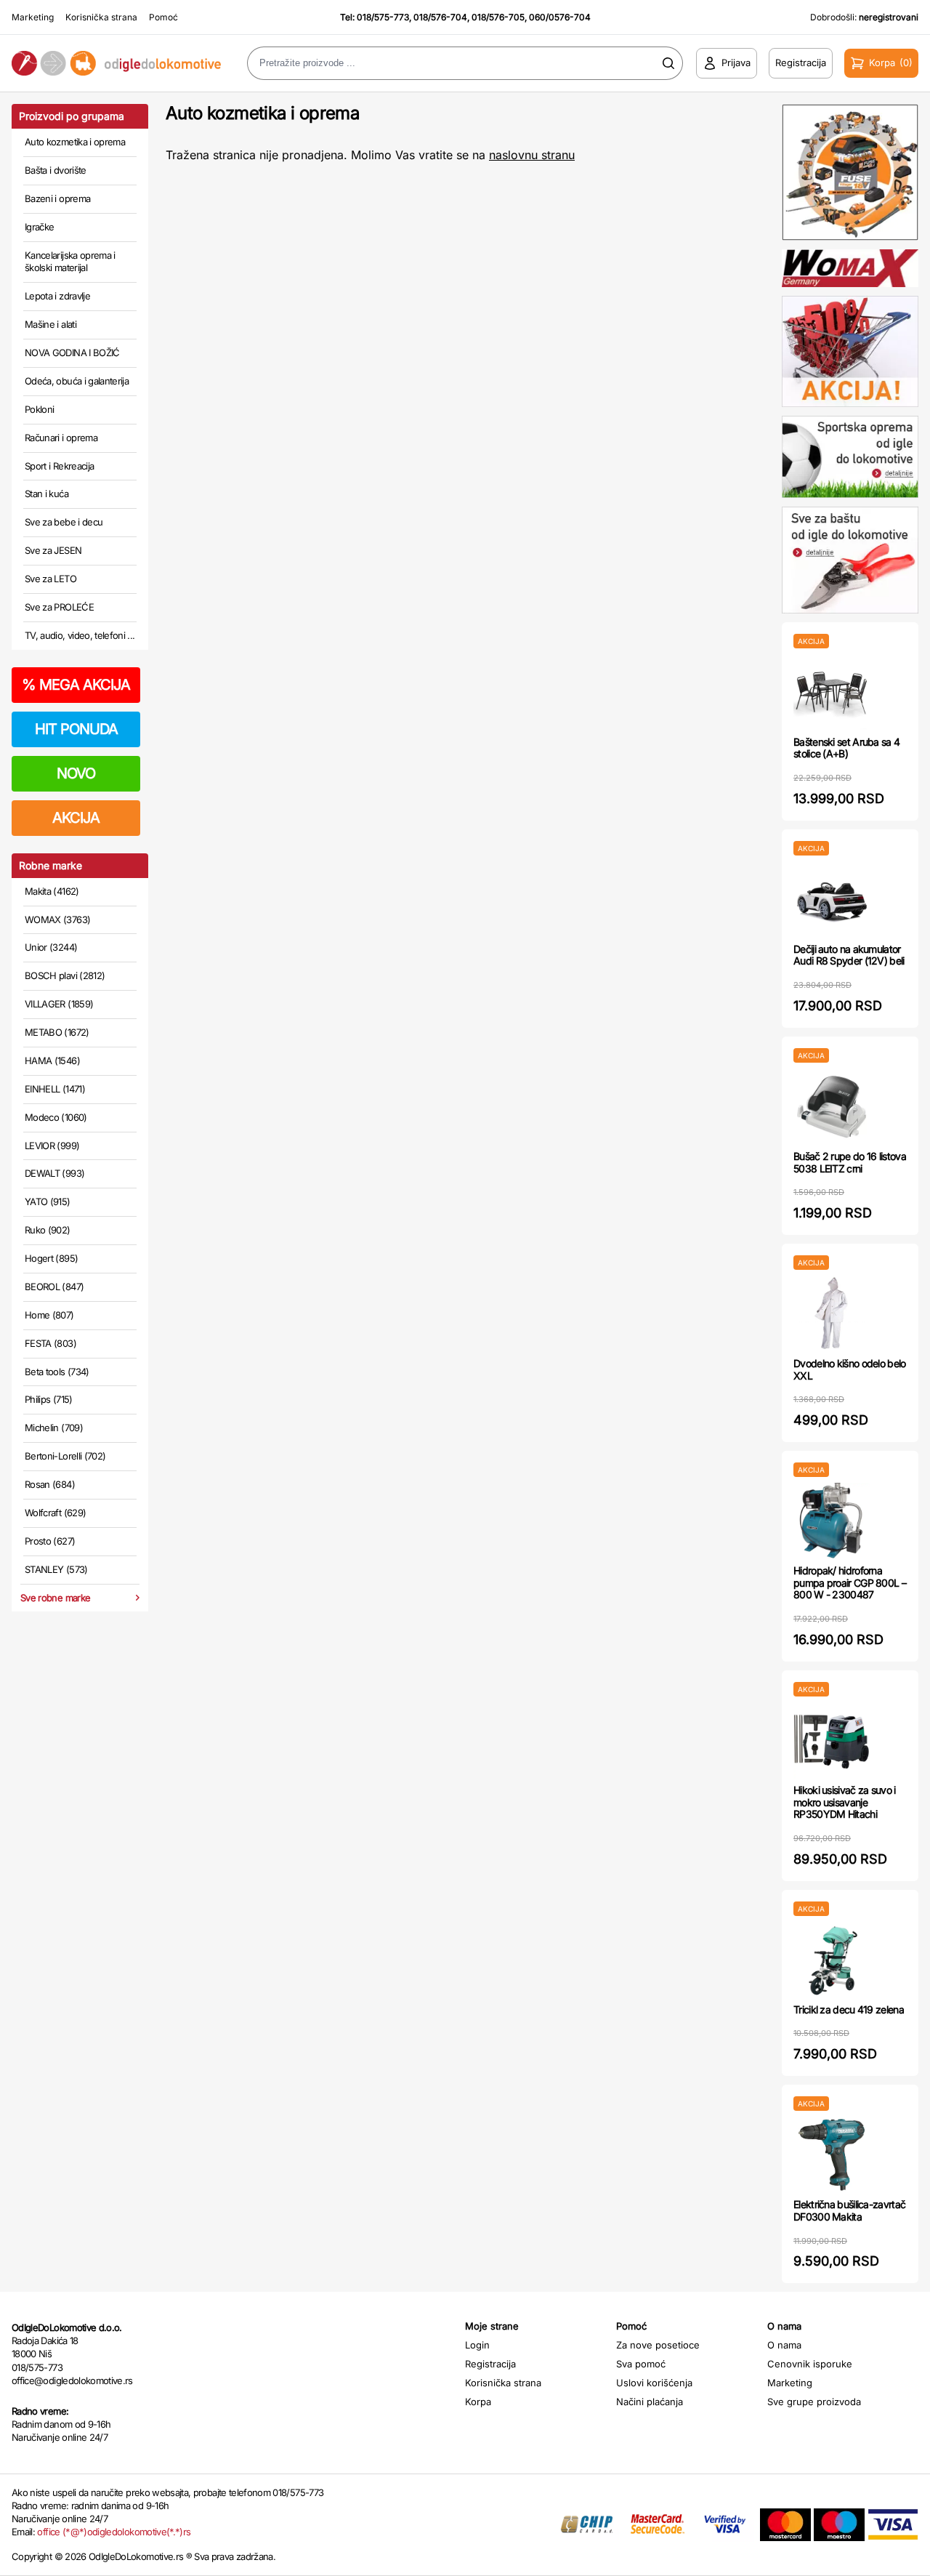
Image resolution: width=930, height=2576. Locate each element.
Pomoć (163, 17)
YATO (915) (48, 1202)
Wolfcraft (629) (55, 1513)
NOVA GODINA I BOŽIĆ (72, 353)
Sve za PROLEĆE (59, 607)
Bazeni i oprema (57, 198)
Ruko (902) (48, 1230)
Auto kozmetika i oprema (75, 142)
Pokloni (39, 409)
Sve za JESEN (53, 550)
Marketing (33, 17)
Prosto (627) (50, 1541)
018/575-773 (383, 17)
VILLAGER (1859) (59, 1004)
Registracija (490, 2364)
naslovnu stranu (532, 155)
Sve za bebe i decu (64, 522)
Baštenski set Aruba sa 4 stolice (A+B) (846, 748)
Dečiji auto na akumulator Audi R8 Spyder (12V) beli (849, 955)
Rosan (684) (50, 1484)
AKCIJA (76, 818)
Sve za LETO (50, 579)
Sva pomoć (641, 2364)
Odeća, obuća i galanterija (77, 381)
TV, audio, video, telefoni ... (80, 635)
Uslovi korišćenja (654, 2383)
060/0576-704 (560, 17)
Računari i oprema (61, 438)
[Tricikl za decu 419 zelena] (832, 1960)
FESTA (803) (50, 1343)
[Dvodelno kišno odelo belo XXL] (832, 1314)
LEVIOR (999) (52, 1146)
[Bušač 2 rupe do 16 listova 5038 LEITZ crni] (832, 1107)
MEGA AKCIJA (76, 685)
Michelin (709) (54, 1428)
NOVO (76, 773)
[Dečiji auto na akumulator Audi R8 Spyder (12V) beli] (832, 899)
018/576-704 (440, 17)
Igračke (39, 227)
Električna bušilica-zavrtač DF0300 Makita (849, 2210)
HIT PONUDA (76, 729)
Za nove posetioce (658, 2345)
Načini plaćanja (650, 2402)
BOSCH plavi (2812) (65, 975)
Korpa (478, 2402)
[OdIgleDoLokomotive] (116, 64)
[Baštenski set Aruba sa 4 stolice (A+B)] (832, 692)
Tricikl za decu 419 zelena (849, 2009)
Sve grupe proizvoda (814, 2402)
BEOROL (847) (54, 1287)
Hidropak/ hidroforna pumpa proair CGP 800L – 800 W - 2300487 (850, 1583)
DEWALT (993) (54, 1173)
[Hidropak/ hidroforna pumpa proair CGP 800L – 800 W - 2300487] (832, 1521)
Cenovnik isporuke (810, 2364)
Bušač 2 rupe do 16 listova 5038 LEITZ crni (850, 1162)
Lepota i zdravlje (57, 296)
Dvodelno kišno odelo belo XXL (850, 1369)
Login (477, 2345)
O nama (784, 2345)
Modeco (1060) (56, 1117)
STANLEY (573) (56, 1569)
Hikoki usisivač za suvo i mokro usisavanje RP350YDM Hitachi (845, 1802)
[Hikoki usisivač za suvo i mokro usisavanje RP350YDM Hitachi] (832, 1740)
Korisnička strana (101, 17)
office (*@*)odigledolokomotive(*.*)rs (114, 2532)
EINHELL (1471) (55, 1089)
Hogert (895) (51, 1258)
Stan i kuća (46, 494)
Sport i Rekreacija (59, 466)
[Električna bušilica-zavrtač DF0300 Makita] (832, 2155)
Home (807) (49, 1315)
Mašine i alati (50, 324)
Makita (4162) (52, 891)
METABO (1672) (57, 1032)
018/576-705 (498, 17)
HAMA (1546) (52, 1060)
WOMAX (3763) (57, 919)
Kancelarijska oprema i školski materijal (70, 262)
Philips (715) (49, 1399)
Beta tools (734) (57, 1372)
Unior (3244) (51, 947)
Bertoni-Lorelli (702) (65, 1456)
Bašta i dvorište (56, 170)
